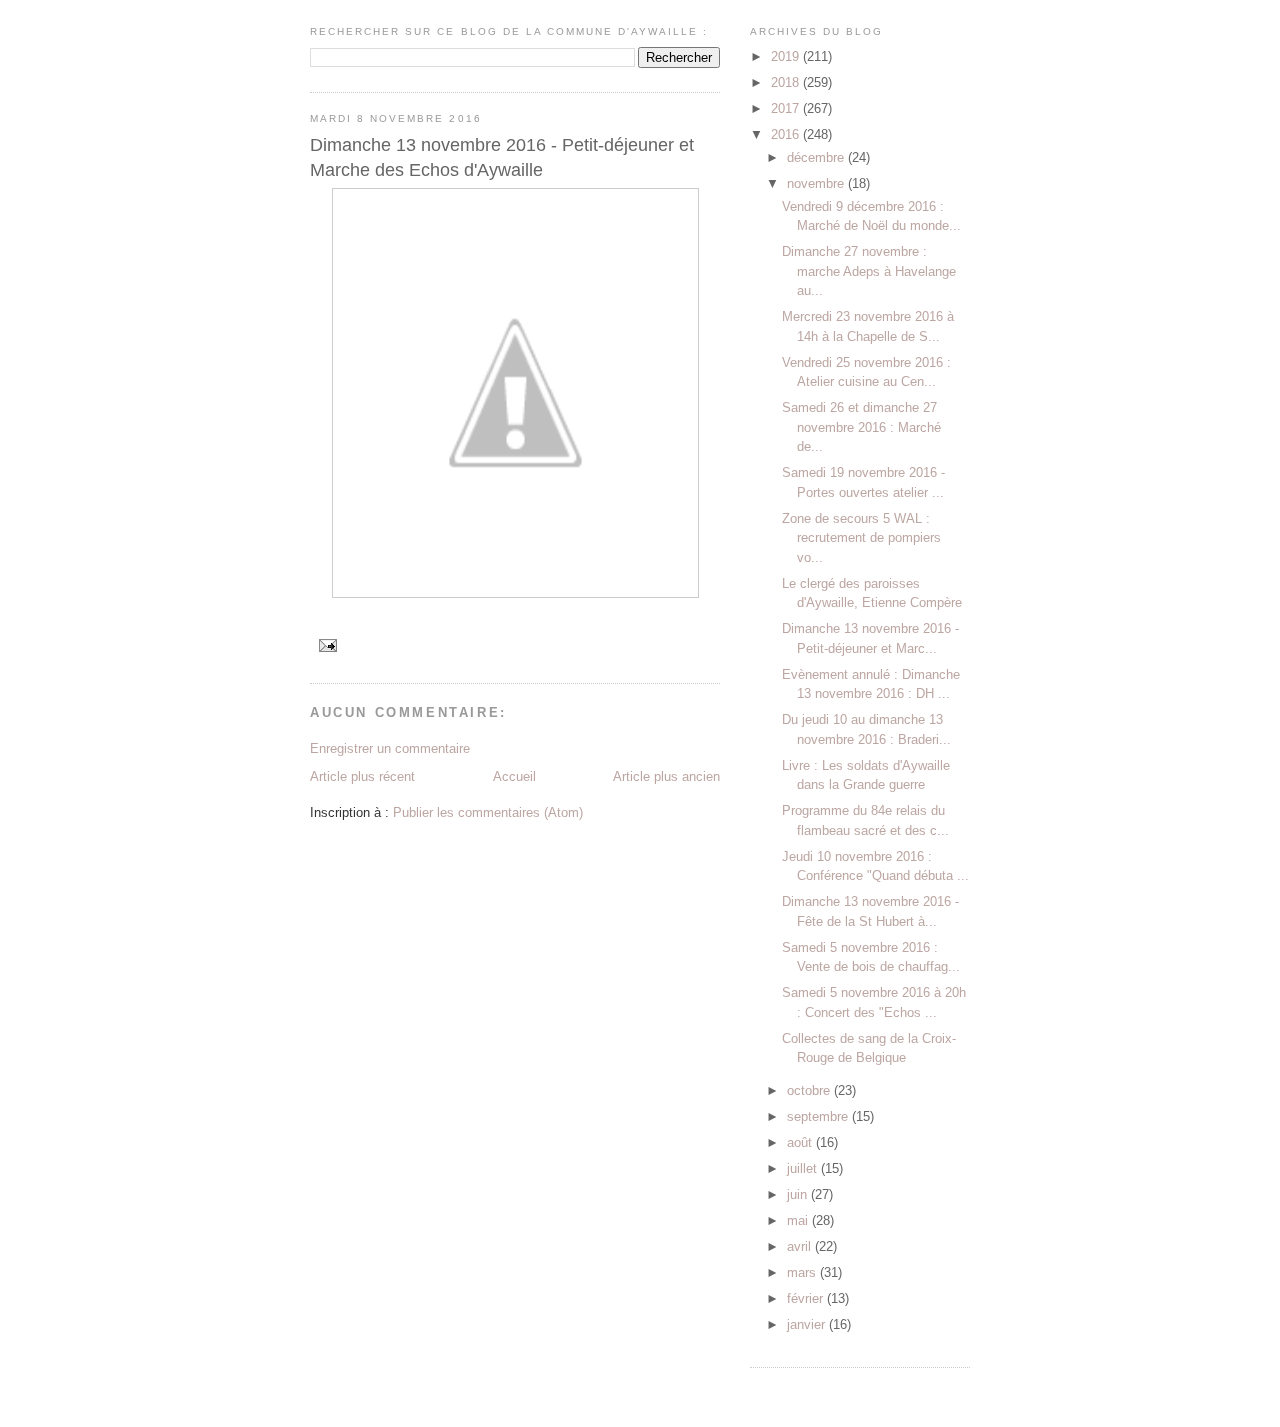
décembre (817, 157)
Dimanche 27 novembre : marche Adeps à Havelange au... (869, 271)
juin (799, 1194)
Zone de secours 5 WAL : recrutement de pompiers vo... (861, 538)
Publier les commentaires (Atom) (488, 812)
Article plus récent (362, 776)
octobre (810, 1090)
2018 (787, 82)
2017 (787, 108)
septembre (819, 1116)
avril (801, 1246)
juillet (804, 1168)
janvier (808, 1324)
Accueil (514, 776)
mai (799, 1220)
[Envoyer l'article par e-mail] (327, 644)
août (801, 1142)
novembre (817, 183)
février (807, 1298)
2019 (787, 56)
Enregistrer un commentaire (390, 748)
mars (803, 1272)
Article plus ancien (666, 776)
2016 (787, 134)
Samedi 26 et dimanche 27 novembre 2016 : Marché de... (861, 427)
